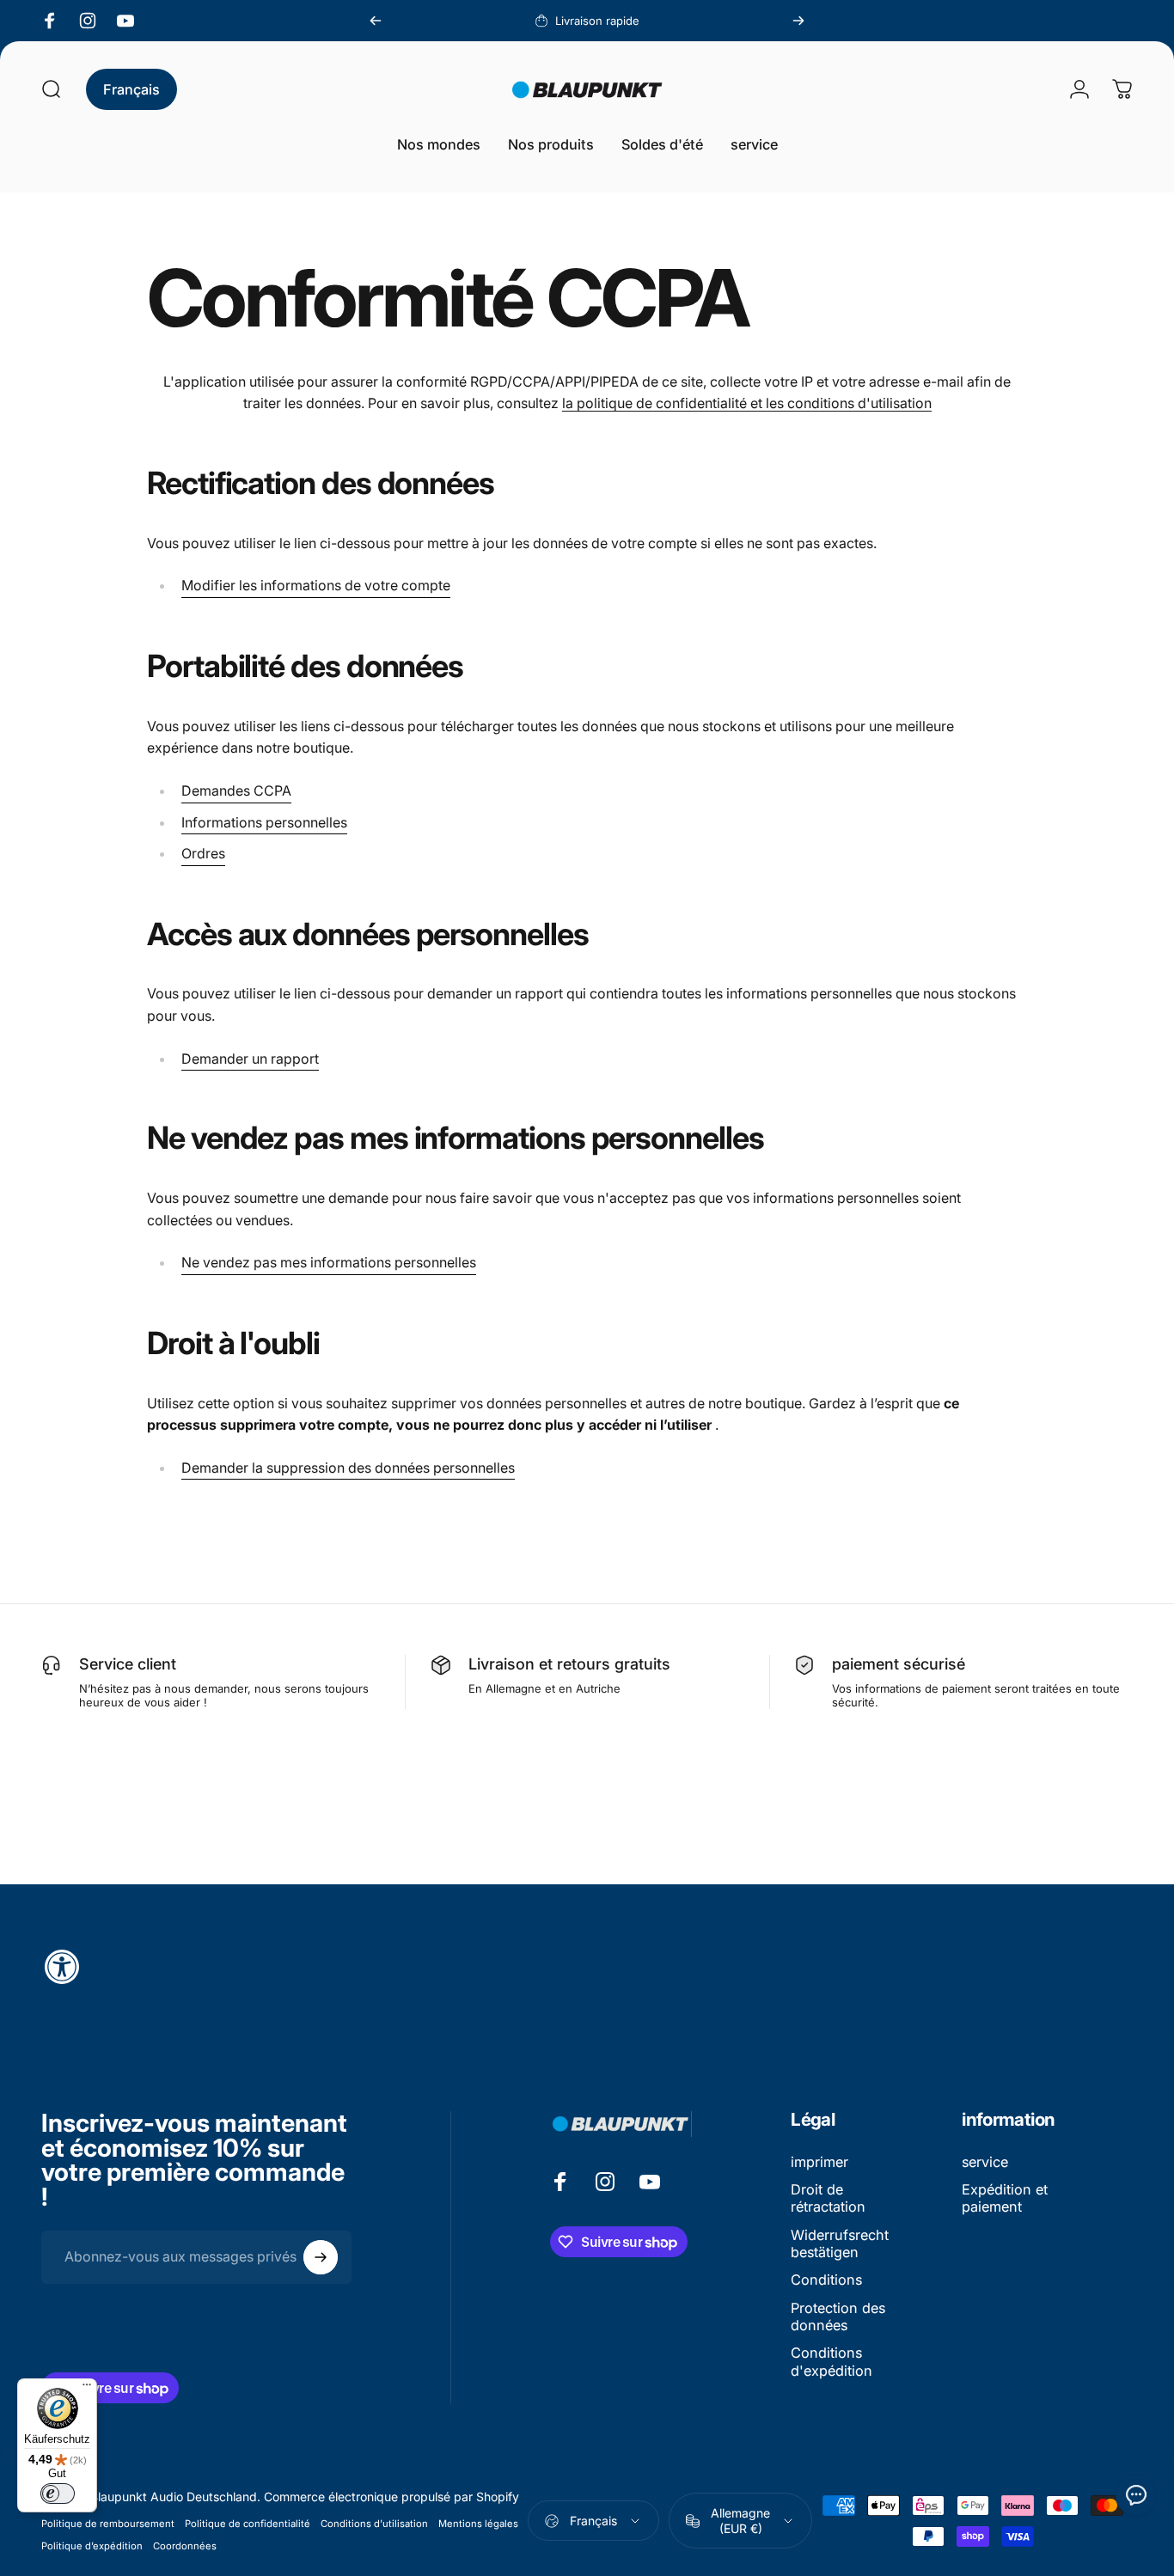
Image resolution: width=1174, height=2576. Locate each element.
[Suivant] (798, 21)
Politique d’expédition (92, 2546)
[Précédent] (376, 21)
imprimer (819, 2162)
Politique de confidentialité (248, 2524)
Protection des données (838, 2317)
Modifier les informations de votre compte (316, 585)
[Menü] (87, 2389)
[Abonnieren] (321, 2257)
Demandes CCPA (236, 791)
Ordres (203, 853)
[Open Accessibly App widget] (587, 1967)
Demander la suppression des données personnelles (348, 1468)
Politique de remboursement (108, 2524)
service (985, 2162)
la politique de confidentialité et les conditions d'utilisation (747, 403)
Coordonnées (185, 2546)
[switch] (58, 2494)
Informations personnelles (264, 822)
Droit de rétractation (828, 2198)
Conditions (826, 2280)
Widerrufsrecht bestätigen (840, 2243)
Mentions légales (478, 2524)
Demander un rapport (250, 1059)
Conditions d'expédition (832, 2361)
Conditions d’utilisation (374, 2524)
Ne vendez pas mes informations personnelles (329, 1262)
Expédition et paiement (1005, 2198)
